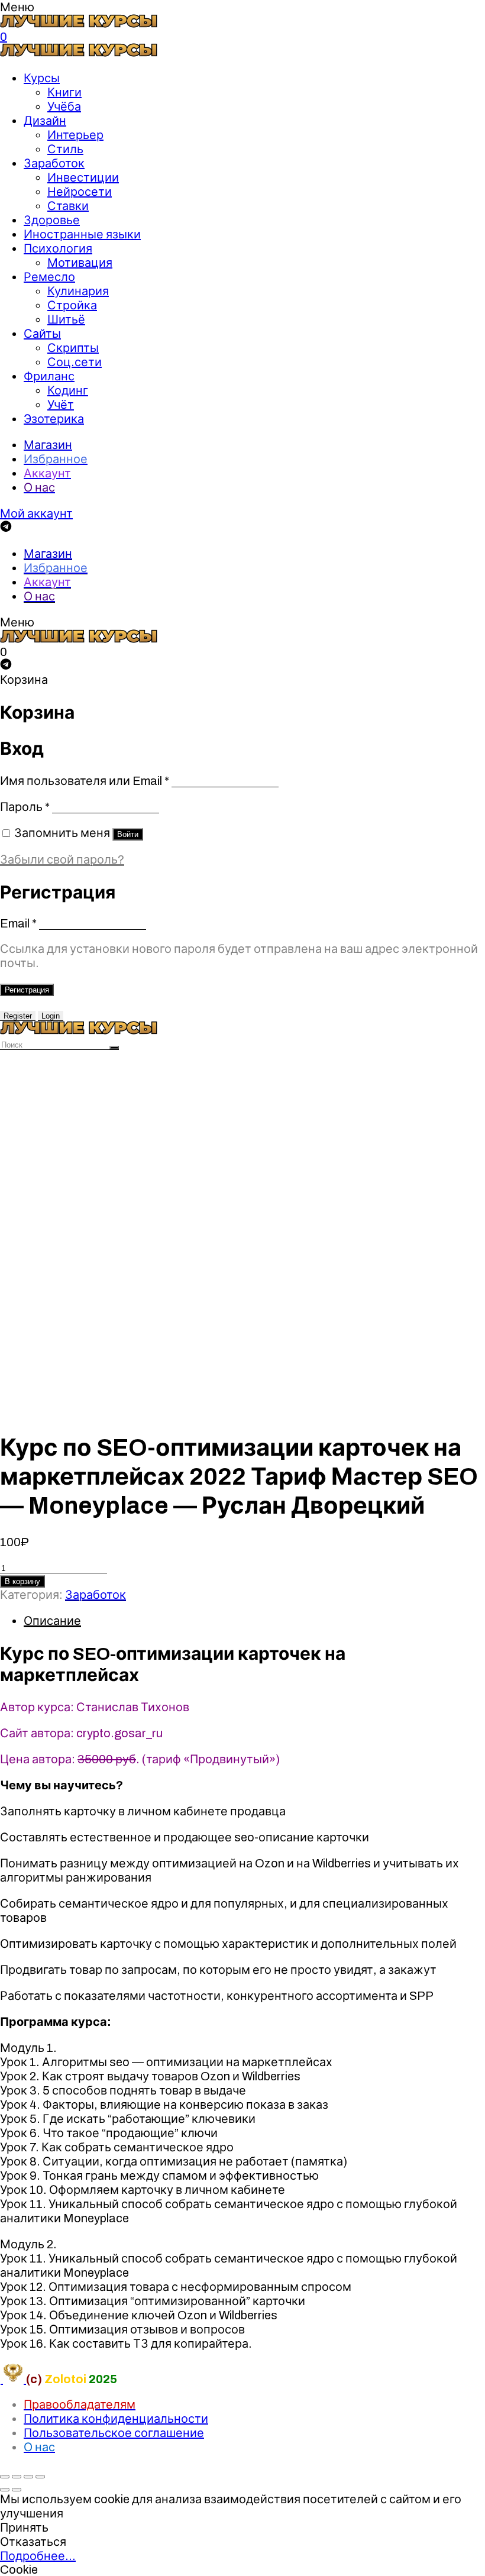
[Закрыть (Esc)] (5, 2477)
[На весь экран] (28, 2477)
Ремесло (49, 277)
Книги (64, 92)
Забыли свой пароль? (62, 859)
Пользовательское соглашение (114, 2433)
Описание (52, 1621)
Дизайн (45, 121)
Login (51, 1016)
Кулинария (78, 291)
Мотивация (80, 263)
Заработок (54, 163)
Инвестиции (83, 177)
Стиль (65, 149)
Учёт (61, 405)
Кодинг (68, 390)
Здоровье (52, 220)
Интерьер (75, 135)
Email (18, 923)
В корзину (22, 1581)
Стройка (72, 305)
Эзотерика (54, 419)
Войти (128, 834)
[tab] (254, 1621)
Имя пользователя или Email (85, 781)
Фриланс (49, 376)
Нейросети (80, 192)
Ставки (68, 206)
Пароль (25, 807)
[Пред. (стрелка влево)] (5, 2490)
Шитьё (66, 319)
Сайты (42, 334)
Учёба (64, 106)
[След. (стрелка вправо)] (17, 2490)
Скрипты (73, 348)
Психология (58, 248)
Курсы (42, 78)
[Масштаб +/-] (40, 2477)
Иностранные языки (82, 234)
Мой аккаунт (36, 513)
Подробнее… (38, 2556)
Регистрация (27, 990)
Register (18, 1016)
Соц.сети (75, 362)
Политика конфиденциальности (116, 2419)
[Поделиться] (17, 2477)
